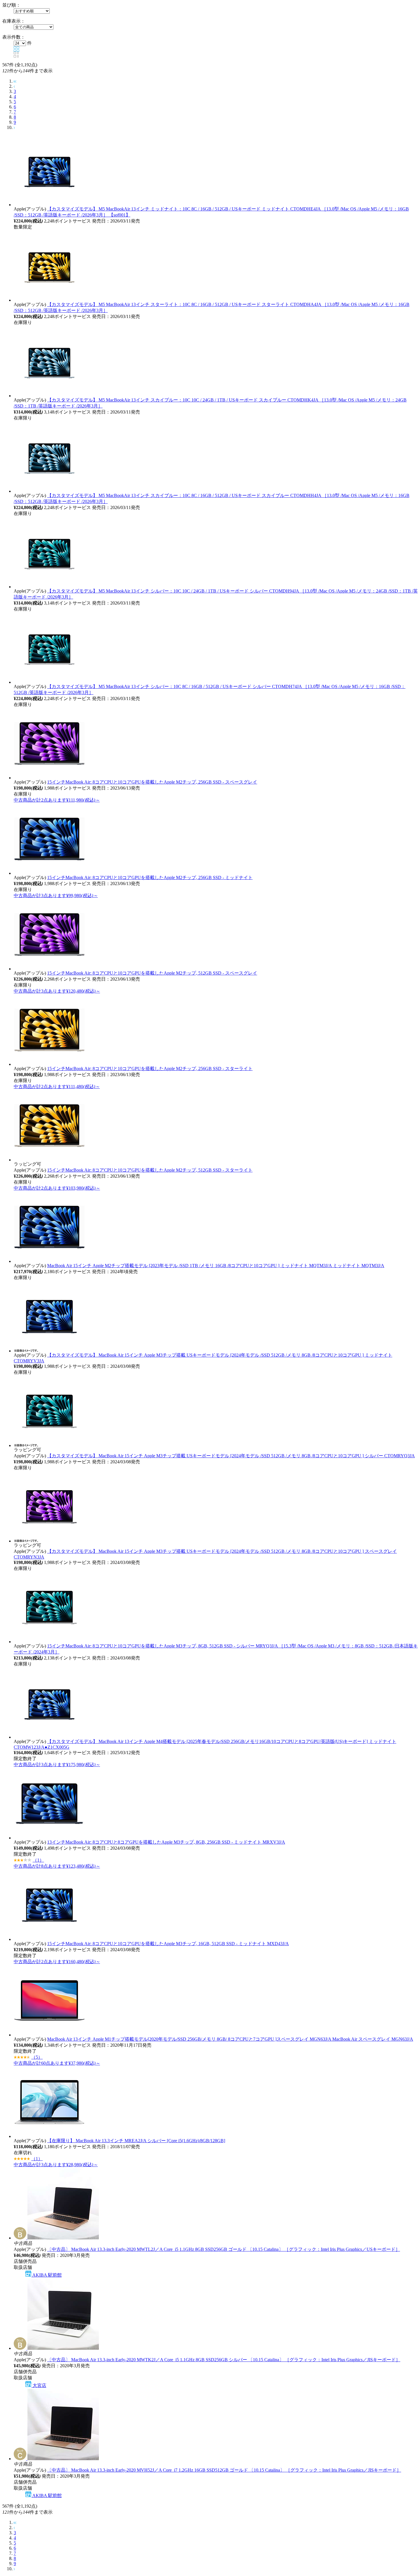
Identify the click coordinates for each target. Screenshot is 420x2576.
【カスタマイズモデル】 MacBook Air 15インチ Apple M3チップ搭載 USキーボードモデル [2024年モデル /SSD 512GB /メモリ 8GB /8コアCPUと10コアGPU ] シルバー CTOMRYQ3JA (231, 1456)
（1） (38, 1860)
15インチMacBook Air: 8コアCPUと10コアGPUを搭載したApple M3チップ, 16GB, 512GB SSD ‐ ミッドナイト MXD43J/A (168, 1944)
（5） (37, 2057)
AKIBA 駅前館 (47, 2275)
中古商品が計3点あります (56, 896)
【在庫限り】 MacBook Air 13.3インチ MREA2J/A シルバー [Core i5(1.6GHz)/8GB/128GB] (136, 2141)
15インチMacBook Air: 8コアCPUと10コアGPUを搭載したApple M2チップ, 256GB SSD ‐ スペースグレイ (152, 782)
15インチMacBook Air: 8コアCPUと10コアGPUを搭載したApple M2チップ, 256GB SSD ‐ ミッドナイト (150, 877)
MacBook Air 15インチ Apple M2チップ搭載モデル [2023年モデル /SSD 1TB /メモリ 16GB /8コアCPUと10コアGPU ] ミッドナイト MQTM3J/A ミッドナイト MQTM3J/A (216, 1266)
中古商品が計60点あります (57, 2063)
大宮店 (39, 2385)
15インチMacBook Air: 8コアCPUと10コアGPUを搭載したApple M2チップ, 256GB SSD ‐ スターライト (150, 1069)
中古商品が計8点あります (57, 1866)
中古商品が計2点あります (57, 800)
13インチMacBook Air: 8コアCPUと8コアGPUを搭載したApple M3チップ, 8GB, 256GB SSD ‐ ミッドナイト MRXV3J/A (166, 1842)
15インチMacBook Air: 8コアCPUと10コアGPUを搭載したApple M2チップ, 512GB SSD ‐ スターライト (150, 1170)
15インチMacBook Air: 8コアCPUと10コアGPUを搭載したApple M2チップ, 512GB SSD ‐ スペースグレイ (152, 973)
